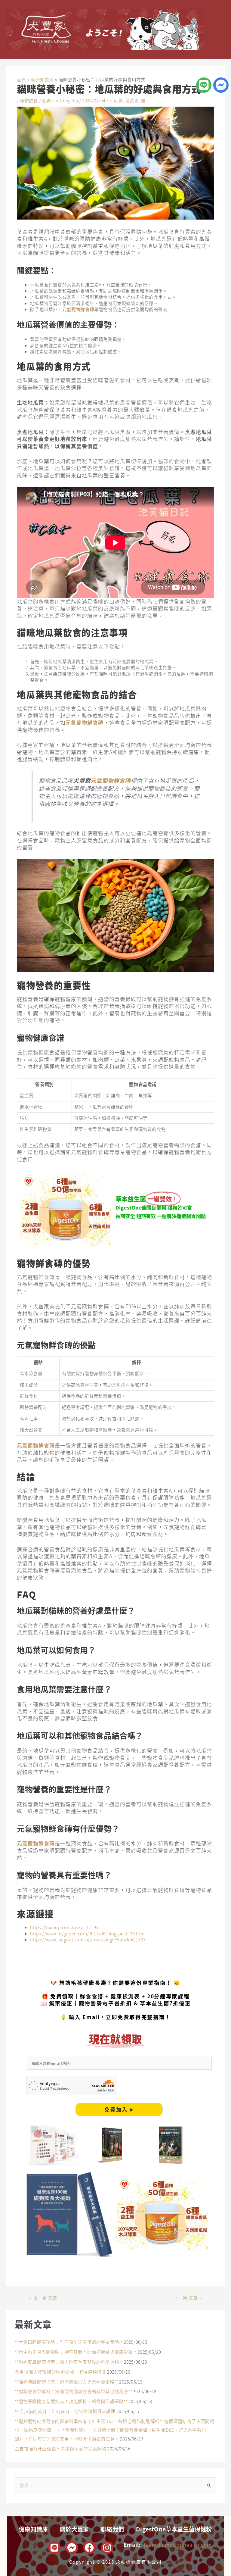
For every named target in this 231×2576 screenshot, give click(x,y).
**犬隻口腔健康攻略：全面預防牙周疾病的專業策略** (69, 2342)
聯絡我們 (112, 2529)
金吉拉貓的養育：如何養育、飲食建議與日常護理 (65, 2411)
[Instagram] (107, 2548)
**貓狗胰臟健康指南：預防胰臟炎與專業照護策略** (66, 2382)
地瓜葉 (116, 100)
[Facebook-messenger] (221, 85)
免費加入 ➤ (119, 2109)
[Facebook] (90, 2548)
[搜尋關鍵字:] (115, 2485)
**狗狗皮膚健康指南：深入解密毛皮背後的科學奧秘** (69, 2362)
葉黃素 (132, 100)
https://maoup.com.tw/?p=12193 (64, 1927)
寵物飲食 (29, 100)
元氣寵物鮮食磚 (78, 309)
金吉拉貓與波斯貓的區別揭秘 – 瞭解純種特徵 (60, 2372)
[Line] (204, 85)
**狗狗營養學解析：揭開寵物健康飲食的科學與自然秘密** (73, 2391)
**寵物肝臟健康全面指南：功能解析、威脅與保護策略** (71, 2401)
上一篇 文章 (43, 2298)
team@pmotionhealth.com (178, 2545)
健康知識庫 (33, 2529)
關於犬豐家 (74, 2529)
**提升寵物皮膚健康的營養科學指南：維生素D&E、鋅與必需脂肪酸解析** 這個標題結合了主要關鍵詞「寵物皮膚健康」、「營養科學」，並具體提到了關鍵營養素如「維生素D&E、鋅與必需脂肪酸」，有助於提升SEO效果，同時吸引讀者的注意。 (115, 2430)
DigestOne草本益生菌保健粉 (174, 2529)
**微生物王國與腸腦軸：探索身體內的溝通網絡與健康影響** (76, 2352)
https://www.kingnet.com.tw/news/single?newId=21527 (88, 1939)
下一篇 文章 (189, 2298)
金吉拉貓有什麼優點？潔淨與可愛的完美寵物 (60, 2448)
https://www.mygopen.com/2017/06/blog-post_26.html (88, 1933)
